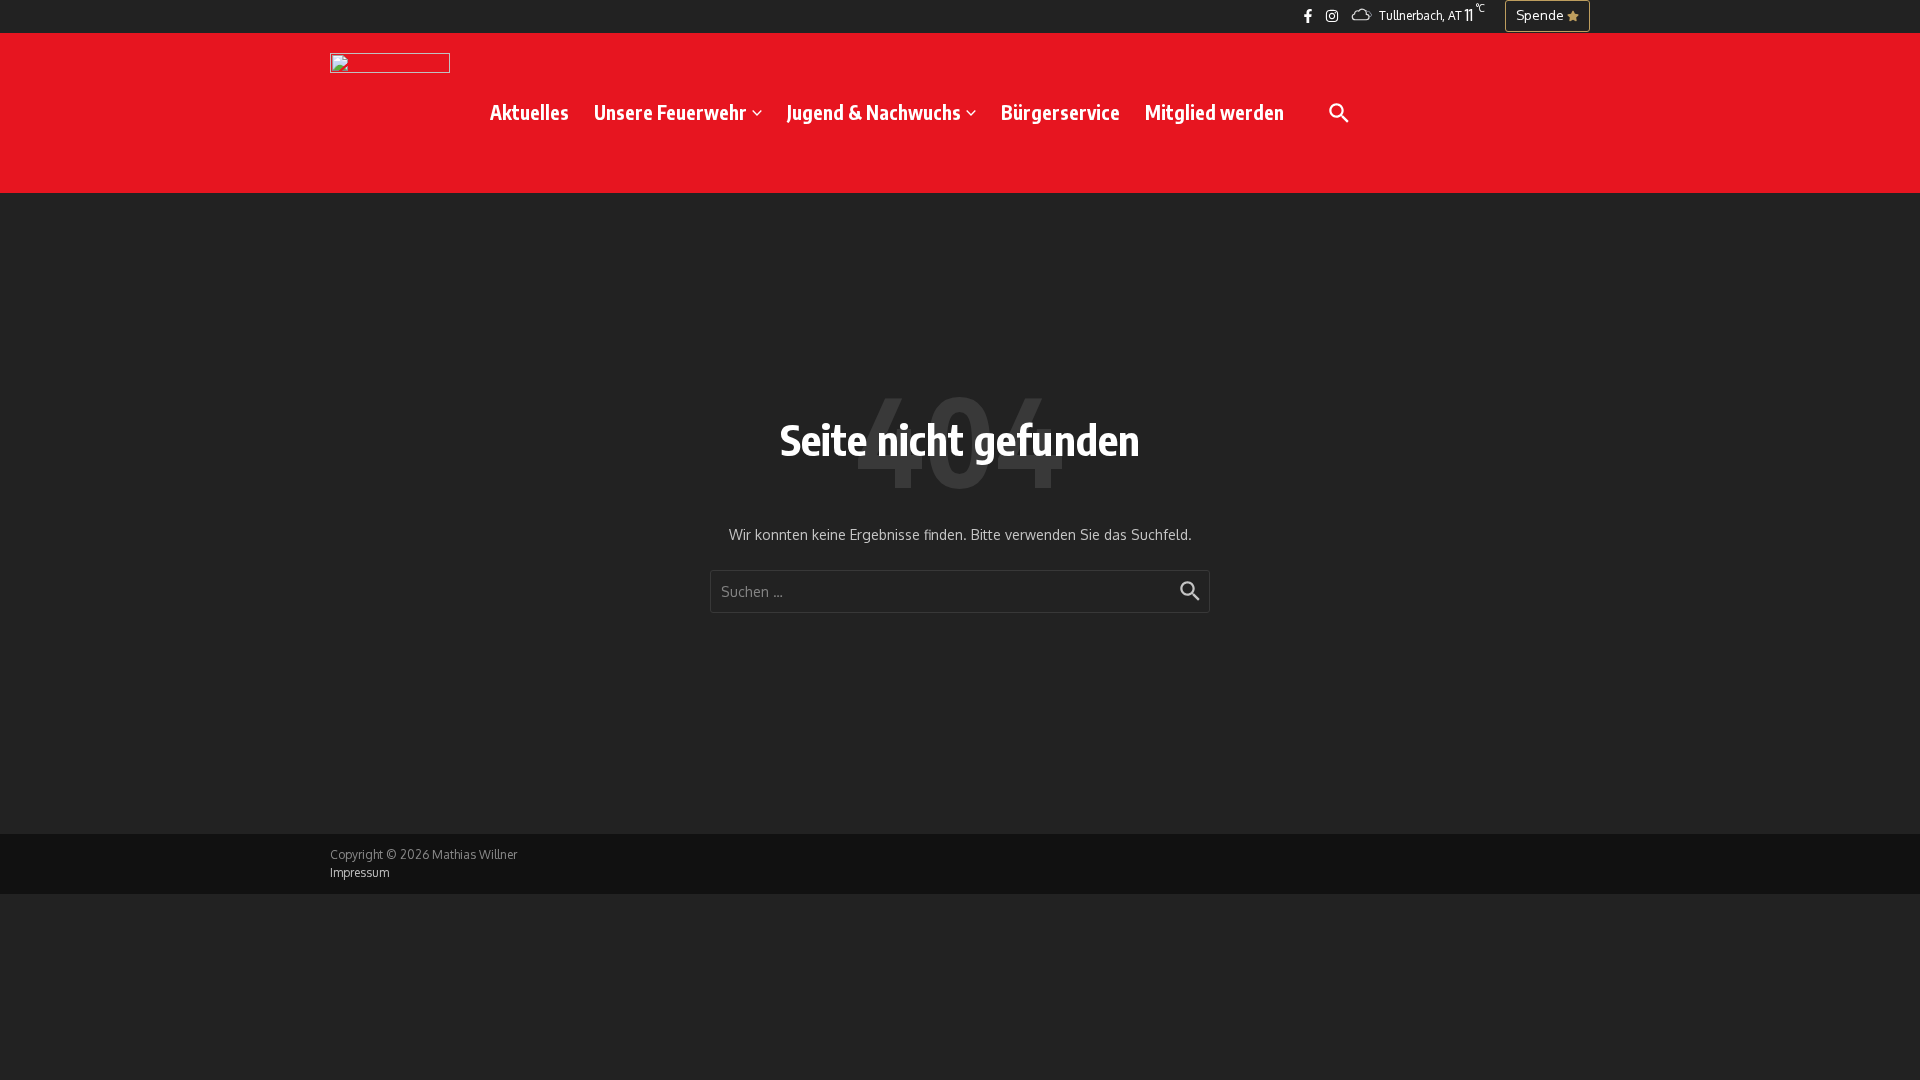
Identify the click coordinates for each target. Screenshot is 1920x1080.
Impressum (359, 872)
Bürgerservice (1060, 112)
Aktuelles (529, 112)
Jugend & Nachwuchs (874, 112)
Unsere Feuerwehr (670, 112)
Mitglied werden (1214, 112)
